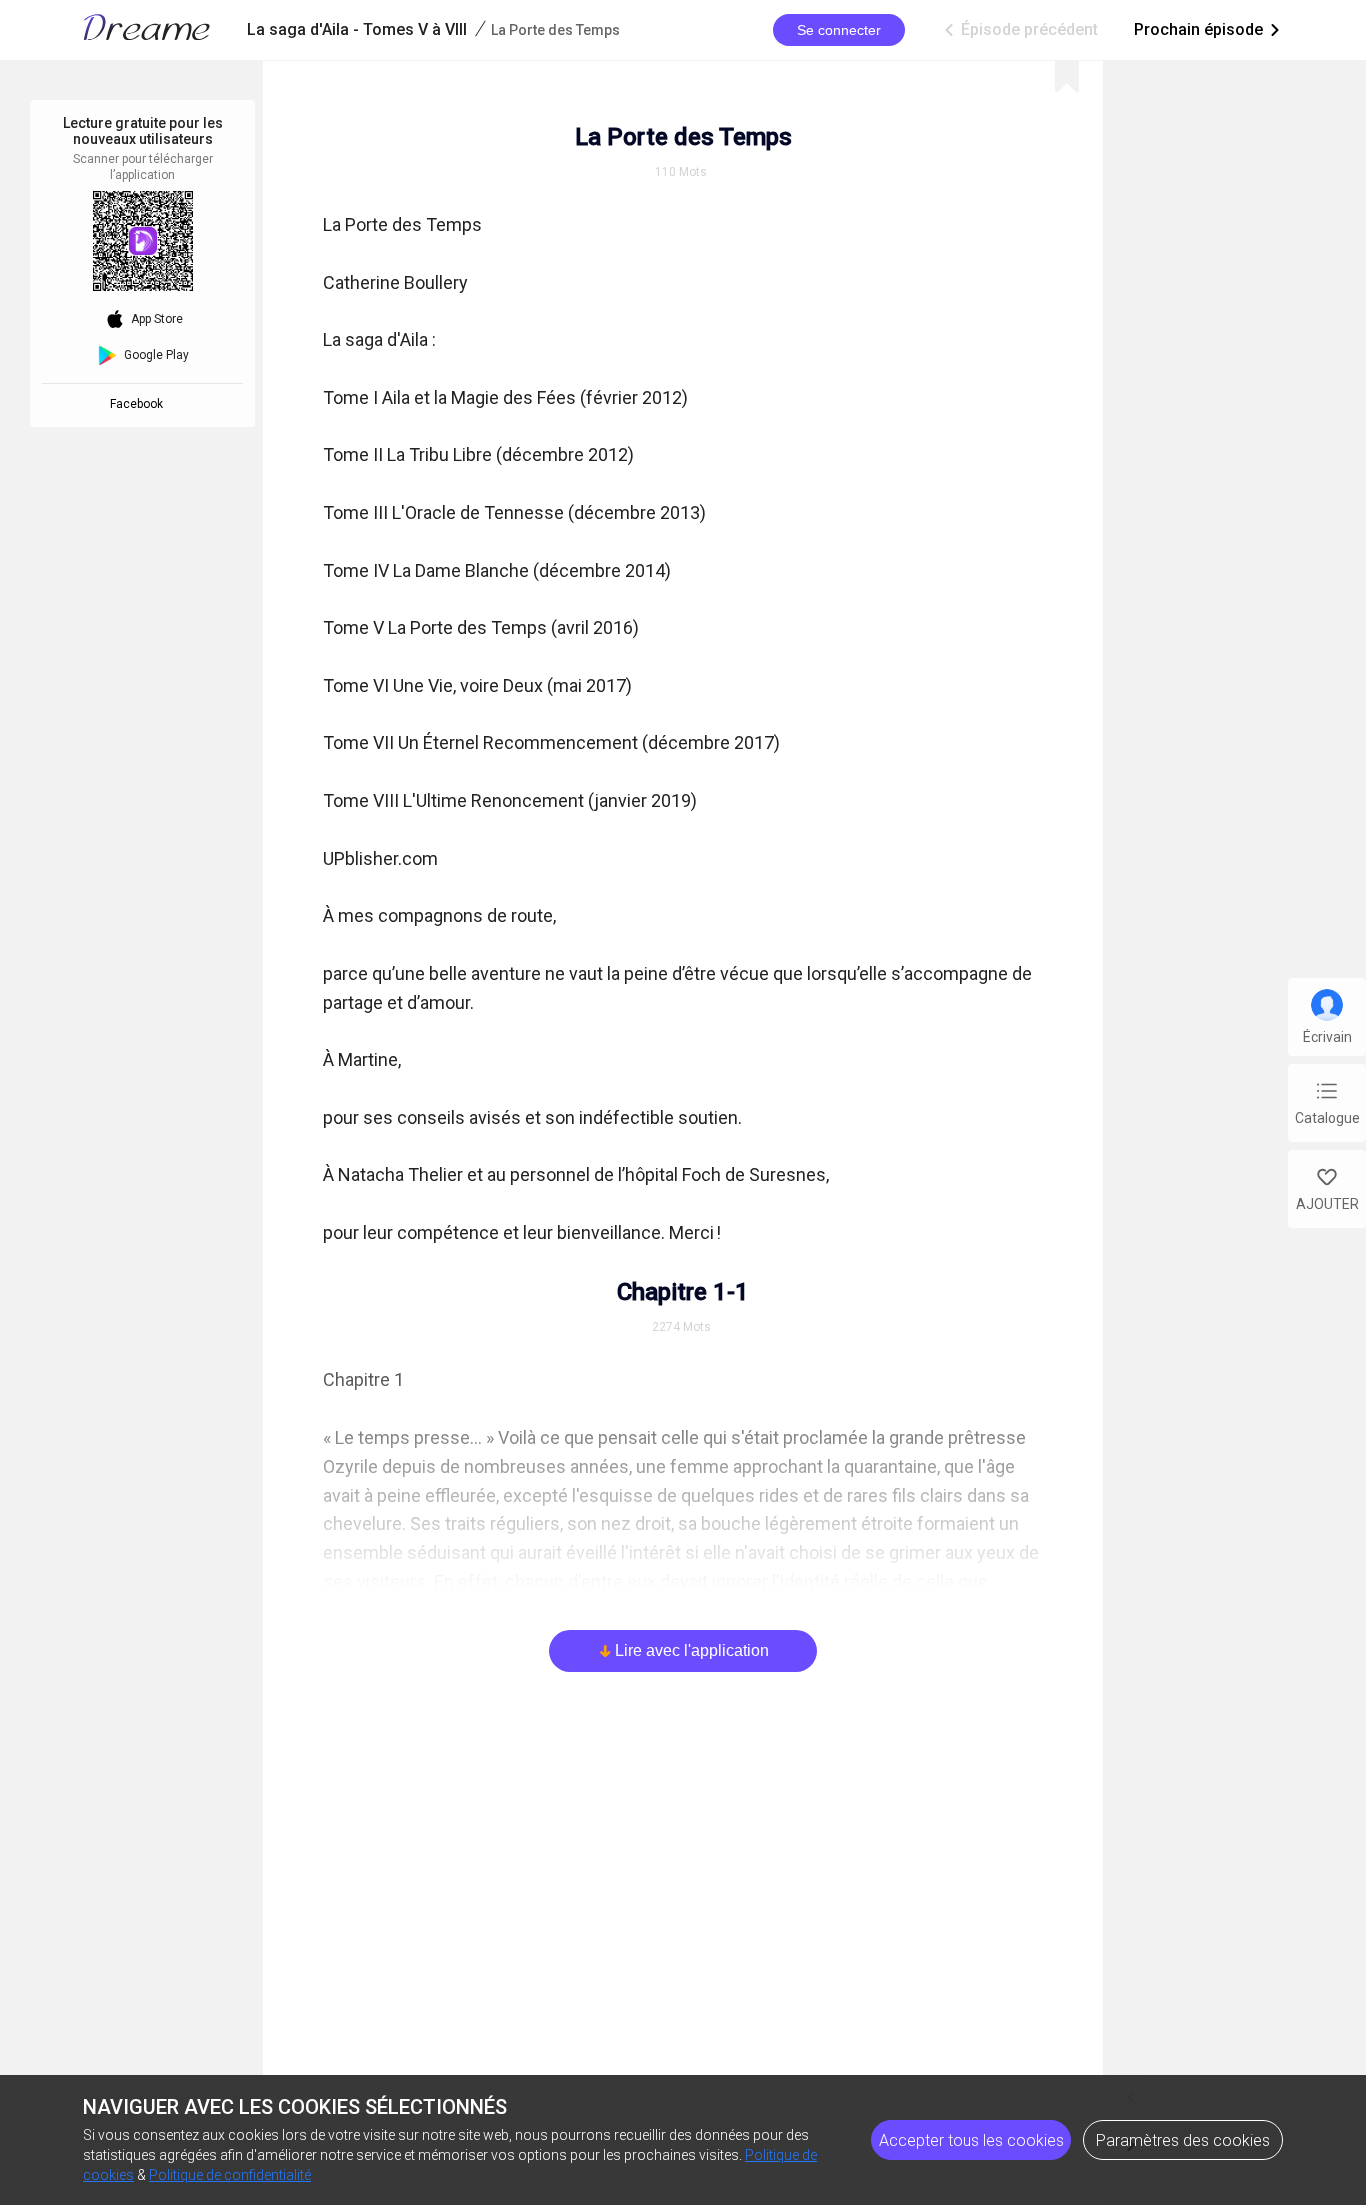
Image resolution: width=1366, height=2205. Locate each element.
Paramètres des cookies (1183, 2140)
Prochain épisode (1208, 29)
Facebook (139, 404)
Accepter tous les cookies (971, 2140)
